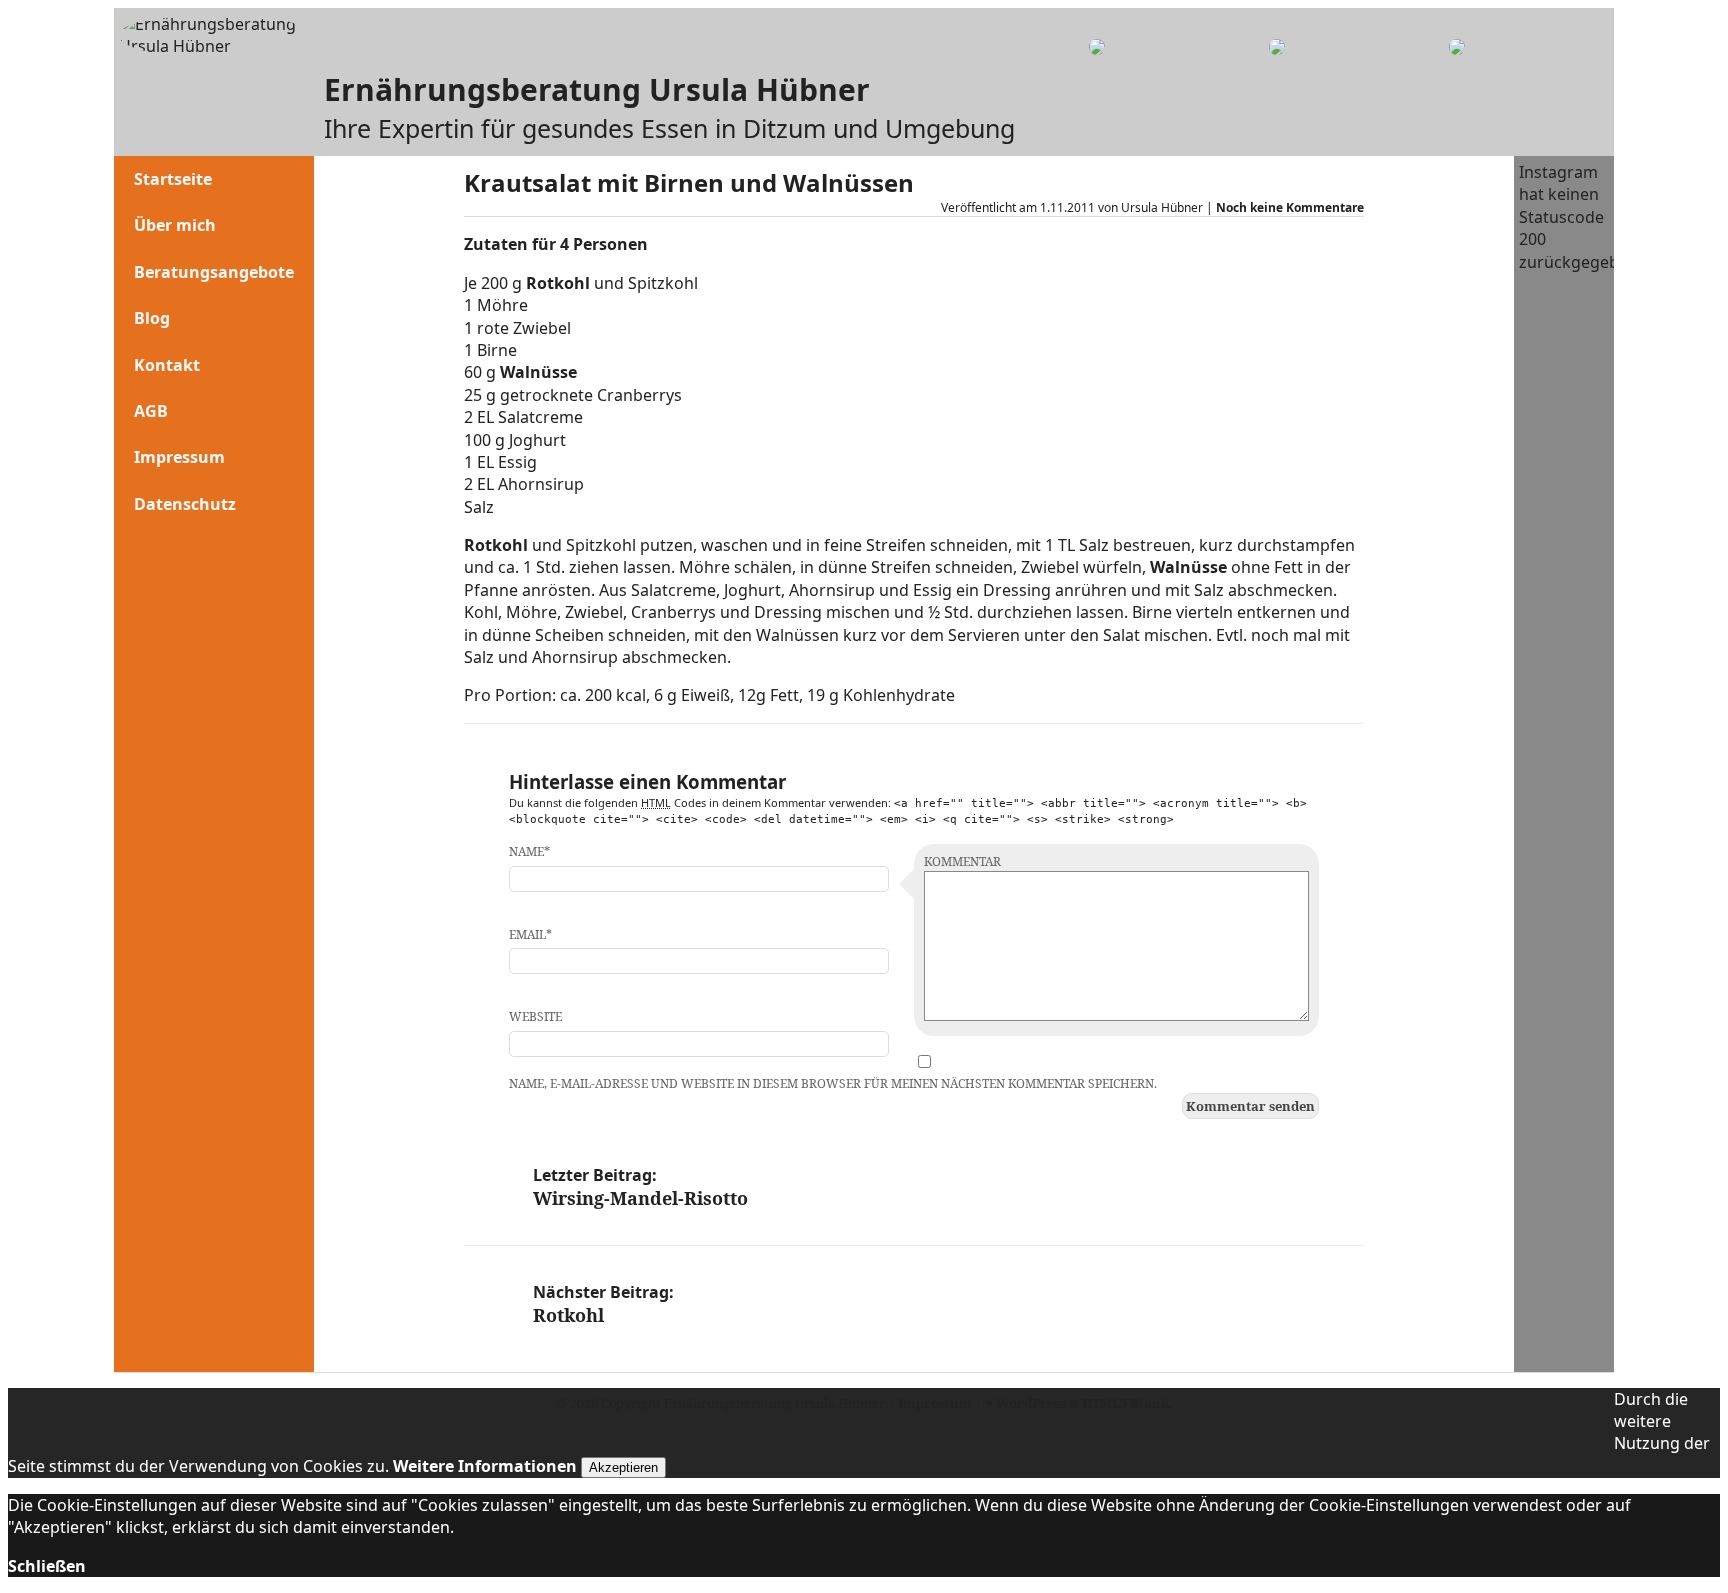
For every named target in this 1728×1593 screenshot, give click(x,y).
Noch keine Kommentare (1290, 207)
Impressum (179, 457)
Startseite (173, 179)
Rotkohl (560, 283)
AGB (151, 411)
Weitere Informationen (485, 1466)
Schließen (47, 1566)
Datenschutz (185, 504)
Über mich (175, 225)
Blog (152, 318)
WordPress (1031, 1403)
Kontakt (167, 365)
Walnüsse (538, 372)
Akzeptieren (623, 1467)
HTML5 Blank (1125, 1403)
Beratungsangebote (214, 272)
